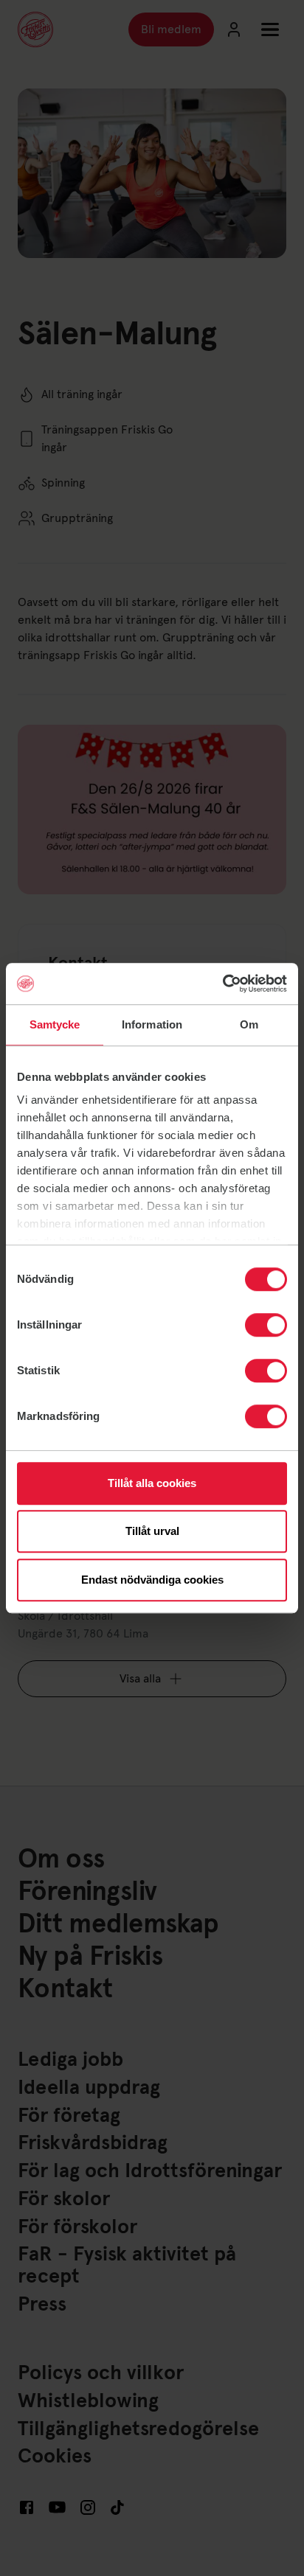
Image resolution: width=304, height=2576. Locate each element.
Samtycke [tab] (55, 1024)
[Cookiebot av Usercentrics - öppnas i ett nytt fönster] (222, 984)
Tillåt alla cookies (152, 1483)
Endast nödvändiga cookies (152, 1580)
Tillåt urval (152, 1531)
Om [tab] (249, 1024)
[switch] (266, 1325)
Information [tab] (152, 1024)
